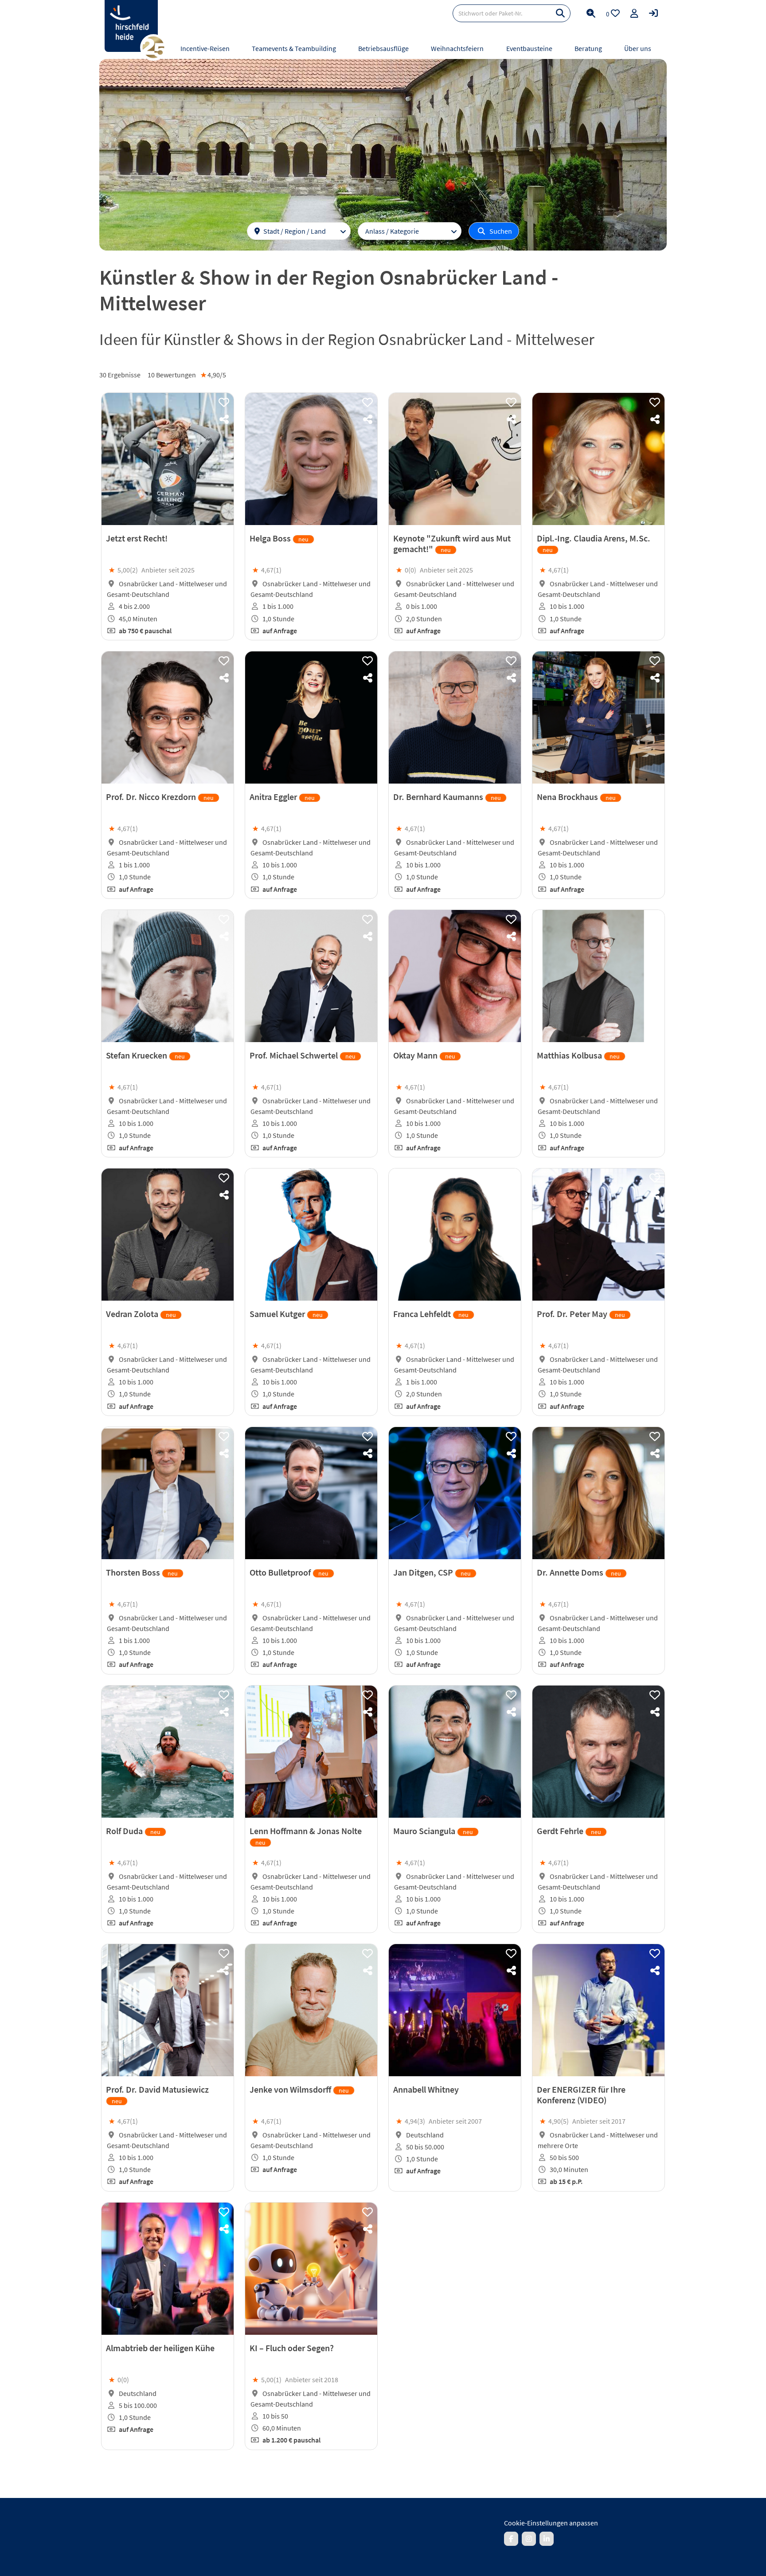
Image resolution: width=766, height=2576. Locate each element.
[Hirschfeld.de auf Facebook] (511, 2539)
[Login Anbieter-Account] (653, 13)
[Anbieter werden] (634, 13)
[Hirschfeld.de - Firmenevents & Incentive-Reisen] (131, 26)
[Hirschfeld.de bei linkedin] (547, 2539)
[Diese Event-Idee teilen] (224, 420)
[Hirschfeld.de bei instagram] (529, 2539)
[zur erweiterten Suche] (591, 13)
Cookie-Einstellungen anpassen (551, 2523)
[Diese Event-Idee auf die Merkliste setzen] (224, 403)
